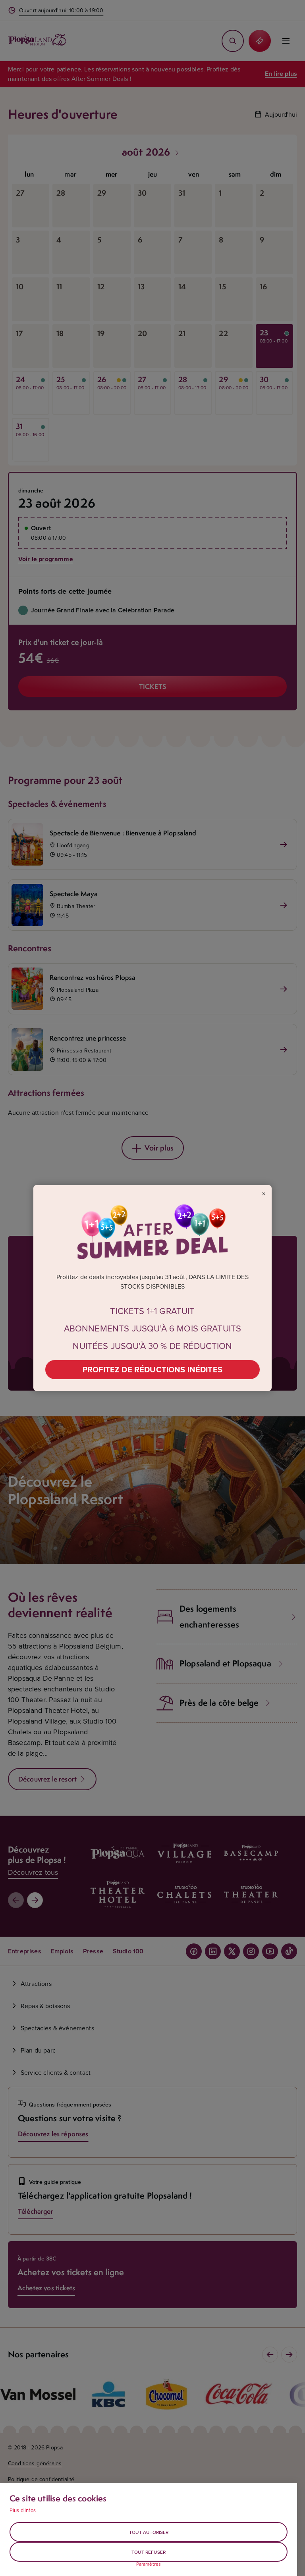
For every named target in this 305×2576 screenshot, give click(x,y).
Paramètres (149, 2564)
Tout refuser (149, 2552)
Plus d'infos (23, 2510)
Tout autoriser (149, 2532)
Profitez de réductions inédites (152, 1369)
